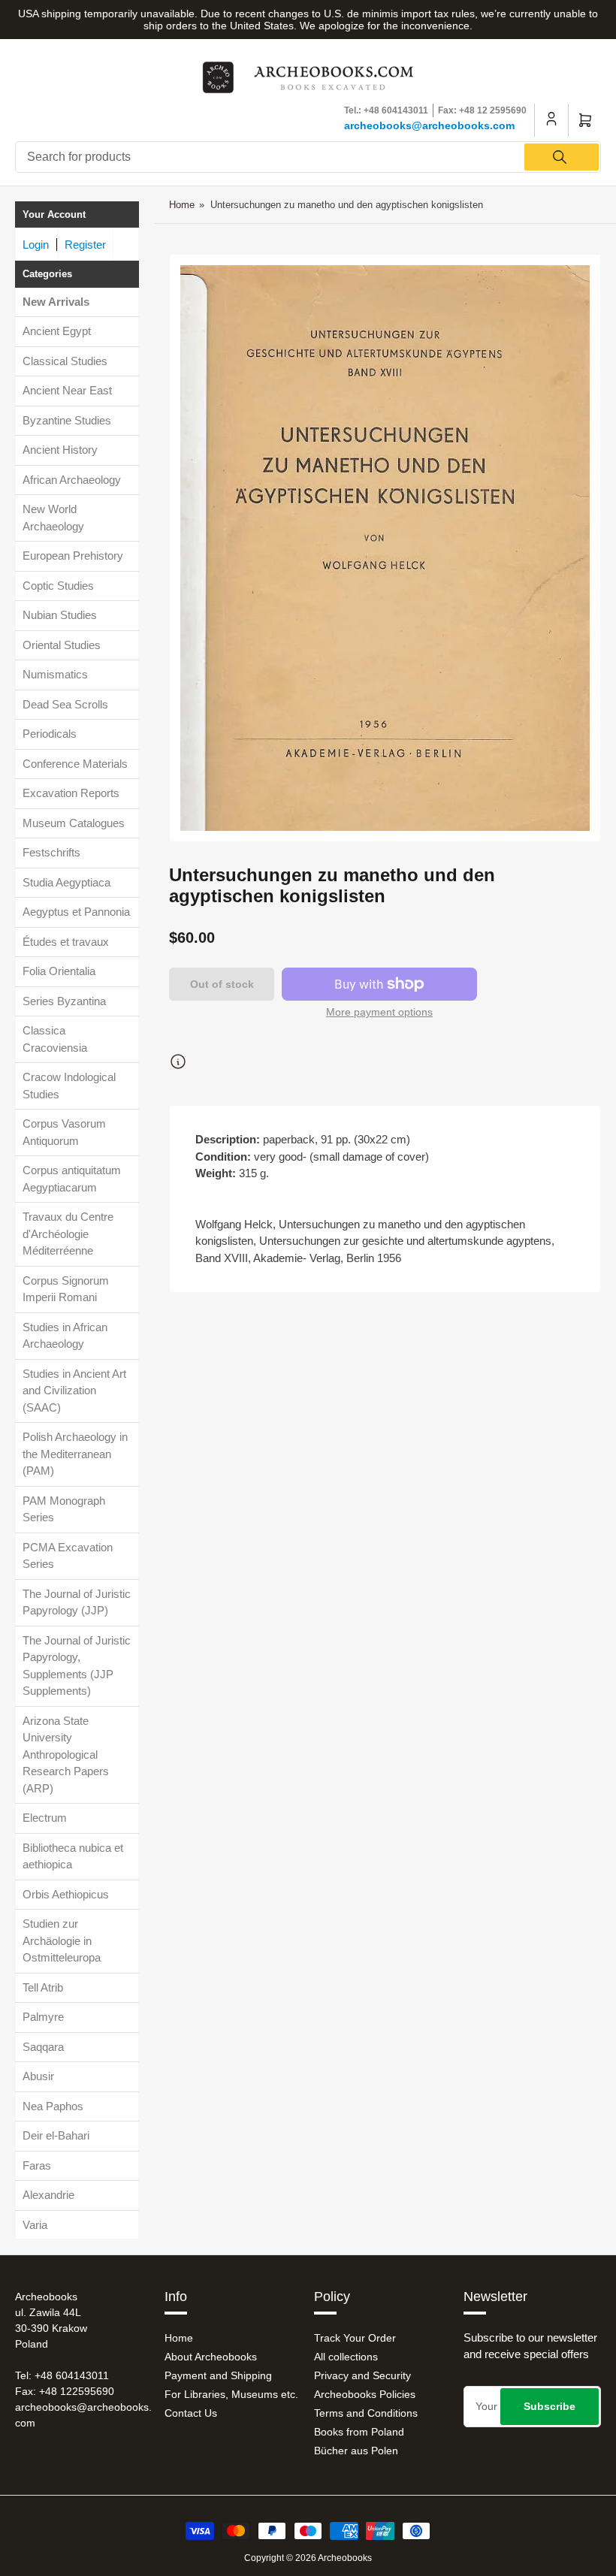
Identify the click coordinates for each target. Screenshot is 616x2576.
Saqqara (43, 2047)
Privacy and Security (362, 2375)
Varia (35, 2225)
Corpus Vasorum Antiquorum (64, 1132)
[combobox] (308, 157)
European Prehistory (73, 556)
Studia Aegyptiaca (66, 882)
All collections (346, 2357)
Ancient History (60, 450)
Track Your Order (355, 2338)
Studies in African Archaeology (65, 1336)
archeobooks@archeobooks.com (429, 125)
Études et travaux (66, 942)
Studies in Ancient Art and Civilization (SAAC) (74, 1391)
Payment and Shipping (218, 2375)
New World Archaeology (53, 518)
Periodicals (50, 734)
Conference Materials (75, 764)
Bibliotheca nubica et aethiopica (73, 1856)
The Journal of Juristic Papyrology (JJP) (77, 1602)
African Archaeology (72, 480)
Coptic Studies (58, 586)
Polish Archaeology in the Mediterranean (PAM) (75, 1454)
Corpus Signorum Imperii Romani (66, 1289)
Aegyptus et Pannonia (76, 912)
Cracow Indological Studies (69, 1086)
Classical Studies (65, 361)
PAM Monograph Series (64, 1509)
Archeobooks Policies (365, 2394)
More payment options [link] (379, 1012)
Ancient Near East (67, 390)
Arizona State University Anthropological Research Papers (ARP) (66, 1755)
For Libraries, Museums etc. (231, 2394)
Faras (37, 2165)
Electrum (45, 1818)
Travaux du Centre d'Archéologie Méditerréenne (68, 1234)
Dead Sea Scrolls (65, 704)
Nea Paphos (53, 2106)
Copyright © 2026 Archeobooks (308, 2558)
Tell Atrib (43, 1987)
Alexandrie (48, 2195)
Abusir (38, 2076)
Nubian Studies (60, 615)
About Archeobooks (211, 2357)
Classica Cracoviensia (55, 1039)
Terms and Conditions (366, 2413)
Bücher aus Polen (356, 2451)
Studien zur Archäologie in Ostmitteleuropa (62, 1940)
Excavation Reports (71, 793)
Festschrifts (51, 852)
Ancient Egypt (57, 331)
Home (182, 205)
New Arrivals (56, 302)
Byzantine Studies (67, 420)
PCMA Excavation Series (68, 1556)
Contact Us (191, 2413)
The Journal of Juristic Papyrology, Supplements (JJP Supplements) (77, 1666)
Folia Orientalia (59, 971)
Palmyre (43, 2017)
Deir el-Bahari (56, 2135)
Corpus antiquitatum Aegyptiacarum (72, 1179)
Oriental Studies (62, 645)
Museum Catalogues (74, 823)
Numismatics (55, 674)
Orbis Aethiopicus (66, 1894)
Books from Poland (359, 2432)
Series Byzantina (64, 1001)
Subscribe (550, 2406)
